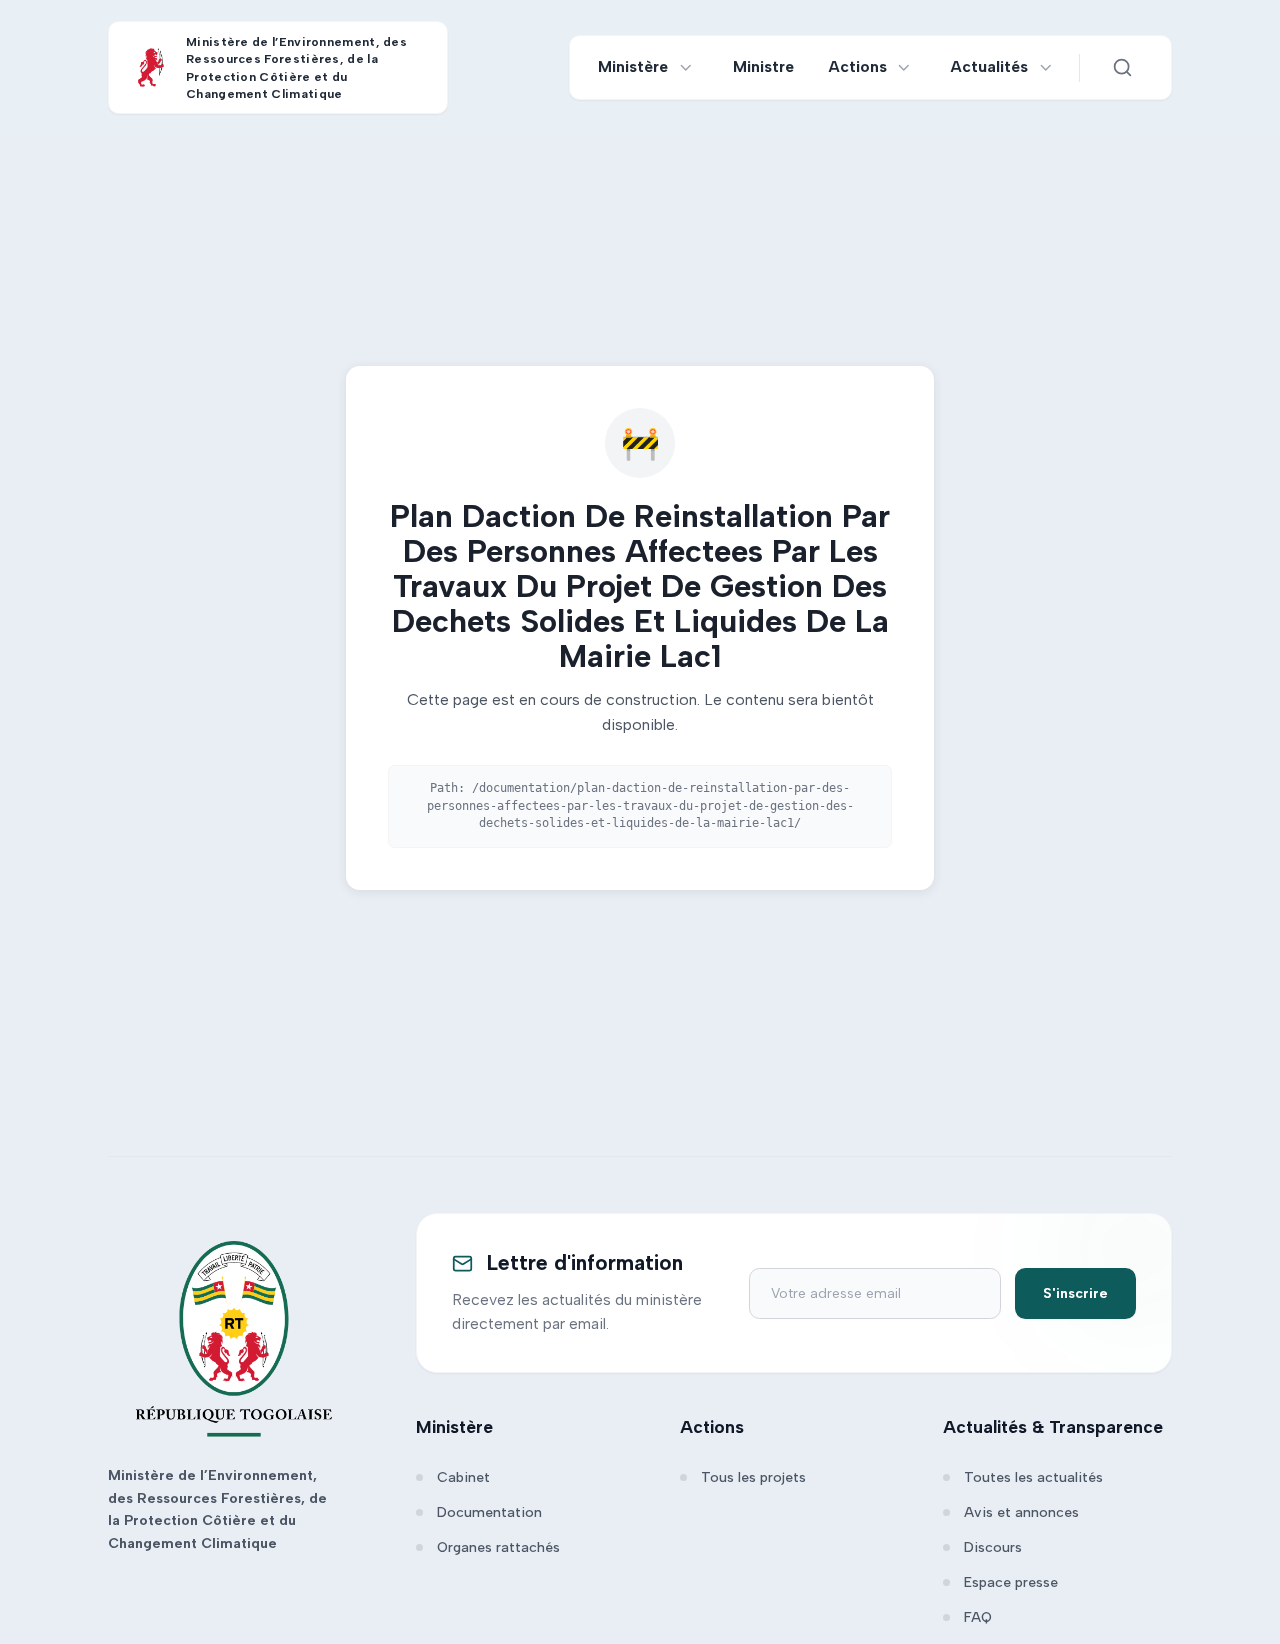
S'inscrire (1075, 1293)
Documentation (489, 1512)
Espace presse (1011, 1582)
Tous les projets (753, 1477)
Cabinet (463, 1477)
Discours (993, 1547)
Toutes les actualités (1033, 1477)
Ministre (763, 66)
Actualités (989, 66)
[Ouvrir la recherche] (1122, 68)
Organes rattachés (498, 1547)
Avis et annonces (1021, 1512)
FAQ (978, 1617)
